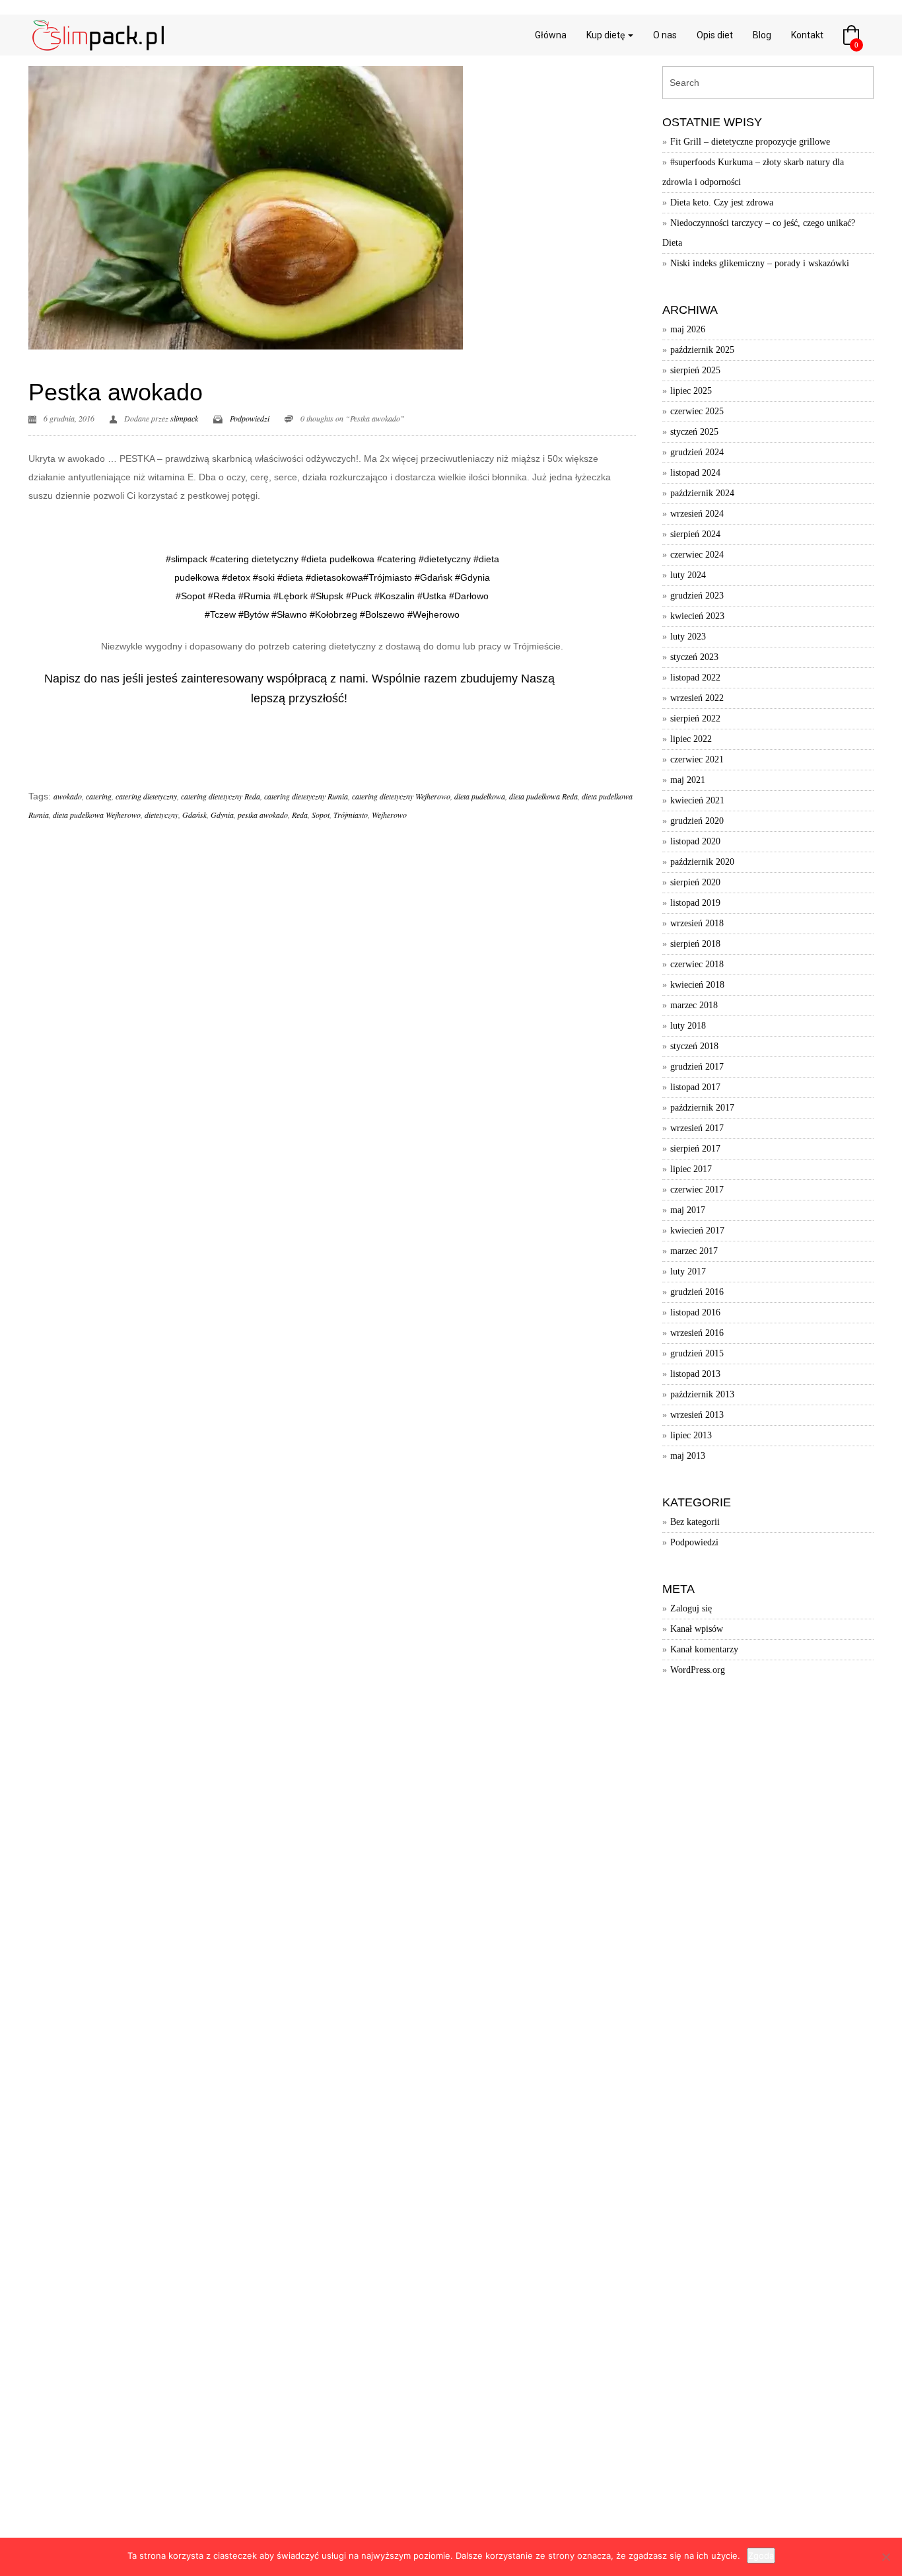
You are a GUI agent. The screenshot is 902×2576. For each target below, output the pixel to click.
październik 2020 (702, 862)
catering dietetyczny (146, 796)
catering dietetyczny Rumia (306, 796)
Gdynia (222, 815)
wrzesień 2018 (697, 923)
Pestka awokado (116, 392)
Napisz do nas (82, 679)
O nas (665, 35)
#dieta (290, 577)
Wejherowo (389, 815)
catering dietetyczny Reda (221, 796)
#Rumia (255, 596)
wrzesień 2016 (697, 1333)
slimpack (184, 418)
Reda (300, 815)
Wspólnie (396, 679)
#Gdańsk (434, 577)
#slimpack (187, 559)
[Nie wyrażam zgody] (885, 2557)
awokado (68, 796)
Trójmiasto (351, 815)
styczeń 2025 (694, 432)
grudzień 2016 (697, 1292)
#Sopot (191, 596)
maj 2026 (688, 329)
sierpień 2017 (695, 1149)
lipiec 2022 (691, 739)
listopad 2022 (695, 678)
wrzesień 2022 (697, 698)
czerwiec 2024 (697, 555)
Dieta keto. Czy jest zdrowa (722, 202)
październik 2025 (702, 350)
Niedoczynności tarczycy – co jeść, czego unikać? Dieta (759, 233)
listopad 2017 (695, 1087)
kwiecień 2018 (697, 985)
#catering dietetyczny (254, 559)
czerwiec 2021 (697, 759)
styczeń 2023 (694, 657)
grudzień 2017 (697, 1067)
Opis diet (715, 35)
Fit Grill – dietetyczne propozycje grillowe (750, 142)
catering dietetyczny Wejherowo (401, 796)
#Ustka (432, 596)
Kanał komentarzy (704, 1649)
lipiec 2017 (691, 1169)
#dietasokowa (334, 577)
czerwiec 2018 (697, 964)
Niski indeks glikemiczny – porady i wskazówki (760, 263)
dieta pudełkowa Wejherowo (97, 815)
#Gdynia (472, 577)
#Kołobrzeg (333, 614)
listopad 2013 (695, 1374)
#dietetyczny (445, 559)
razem (440, 679)
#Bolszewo (382, 614)
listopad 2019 (695, 903)
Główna (551, 35)
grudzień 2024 (697, 452)
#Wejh (421, 614)
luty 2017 (688, 1271)
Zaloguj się (691, 1608)
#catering (397, 559)
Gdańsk (194, 815)
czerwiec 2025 (697, 411)
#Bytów (254, 614)
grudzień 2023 (697, 596)
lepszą (268, 698)
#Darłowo (469, 596)
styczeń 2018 (694, 1046)
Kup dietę (607, 35)
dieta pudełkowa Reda (543, 796)
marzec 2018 (694, 1005)
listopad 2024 (695, 473)
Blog (762, 35)
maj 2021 (688, 780)
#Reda (222, 596)
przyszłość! (318, 698)
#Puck (359, 596)
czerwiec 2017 (697, 1190)
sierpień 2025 (695, 370)
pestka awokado (263, 815)
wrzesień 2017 (697, 1128)
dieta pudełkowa (480, 796)
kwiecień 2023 (697, 616)
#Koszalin (395, 596)
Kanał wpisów (697, 1629)
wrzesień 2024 (697, 514)
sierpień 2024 (695, 534)
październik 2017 (702, 1108)
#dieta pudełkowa (338, 559)
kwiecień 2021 (697, 800)
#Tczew (220, 614)
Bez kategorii (695, 1522)
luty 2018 (688, 1026)
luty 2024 (688, 575)
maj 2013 (688, 1456)
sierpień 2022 (695, 718)
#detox (236, 577)
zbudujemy (489, 679)
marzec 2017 (694, 1251)
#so (260, 577)
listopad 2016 (695, 1312)
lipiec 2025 (691, 391)
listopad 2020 (695, 841)
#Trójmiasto (388, 577)
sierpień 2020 (695, 882)
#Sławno (289, 614)
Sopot (321, 815)
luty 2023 (688, 637)
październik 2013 (702, 1394)
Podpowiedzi (250, 418)
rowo (449, 614)
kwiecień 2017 (697, 1231)
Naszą (538, 679)
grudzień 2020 (697, 821)
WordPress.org (698, 1670)
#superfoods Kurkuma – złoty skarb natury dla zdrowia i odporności (753, 172)
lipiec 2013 (691, 1435)
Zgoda (761, 2556)
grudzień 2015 (697, 1353)
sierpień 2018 (695, 944)
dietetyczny (161, 815)
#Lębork (289, 596)
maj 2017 (688, 1210)
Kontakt (807, 35)
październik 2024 (702, 493)
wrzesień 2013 (697, 1415)
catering (99, 796)
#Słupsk (327, 596)
